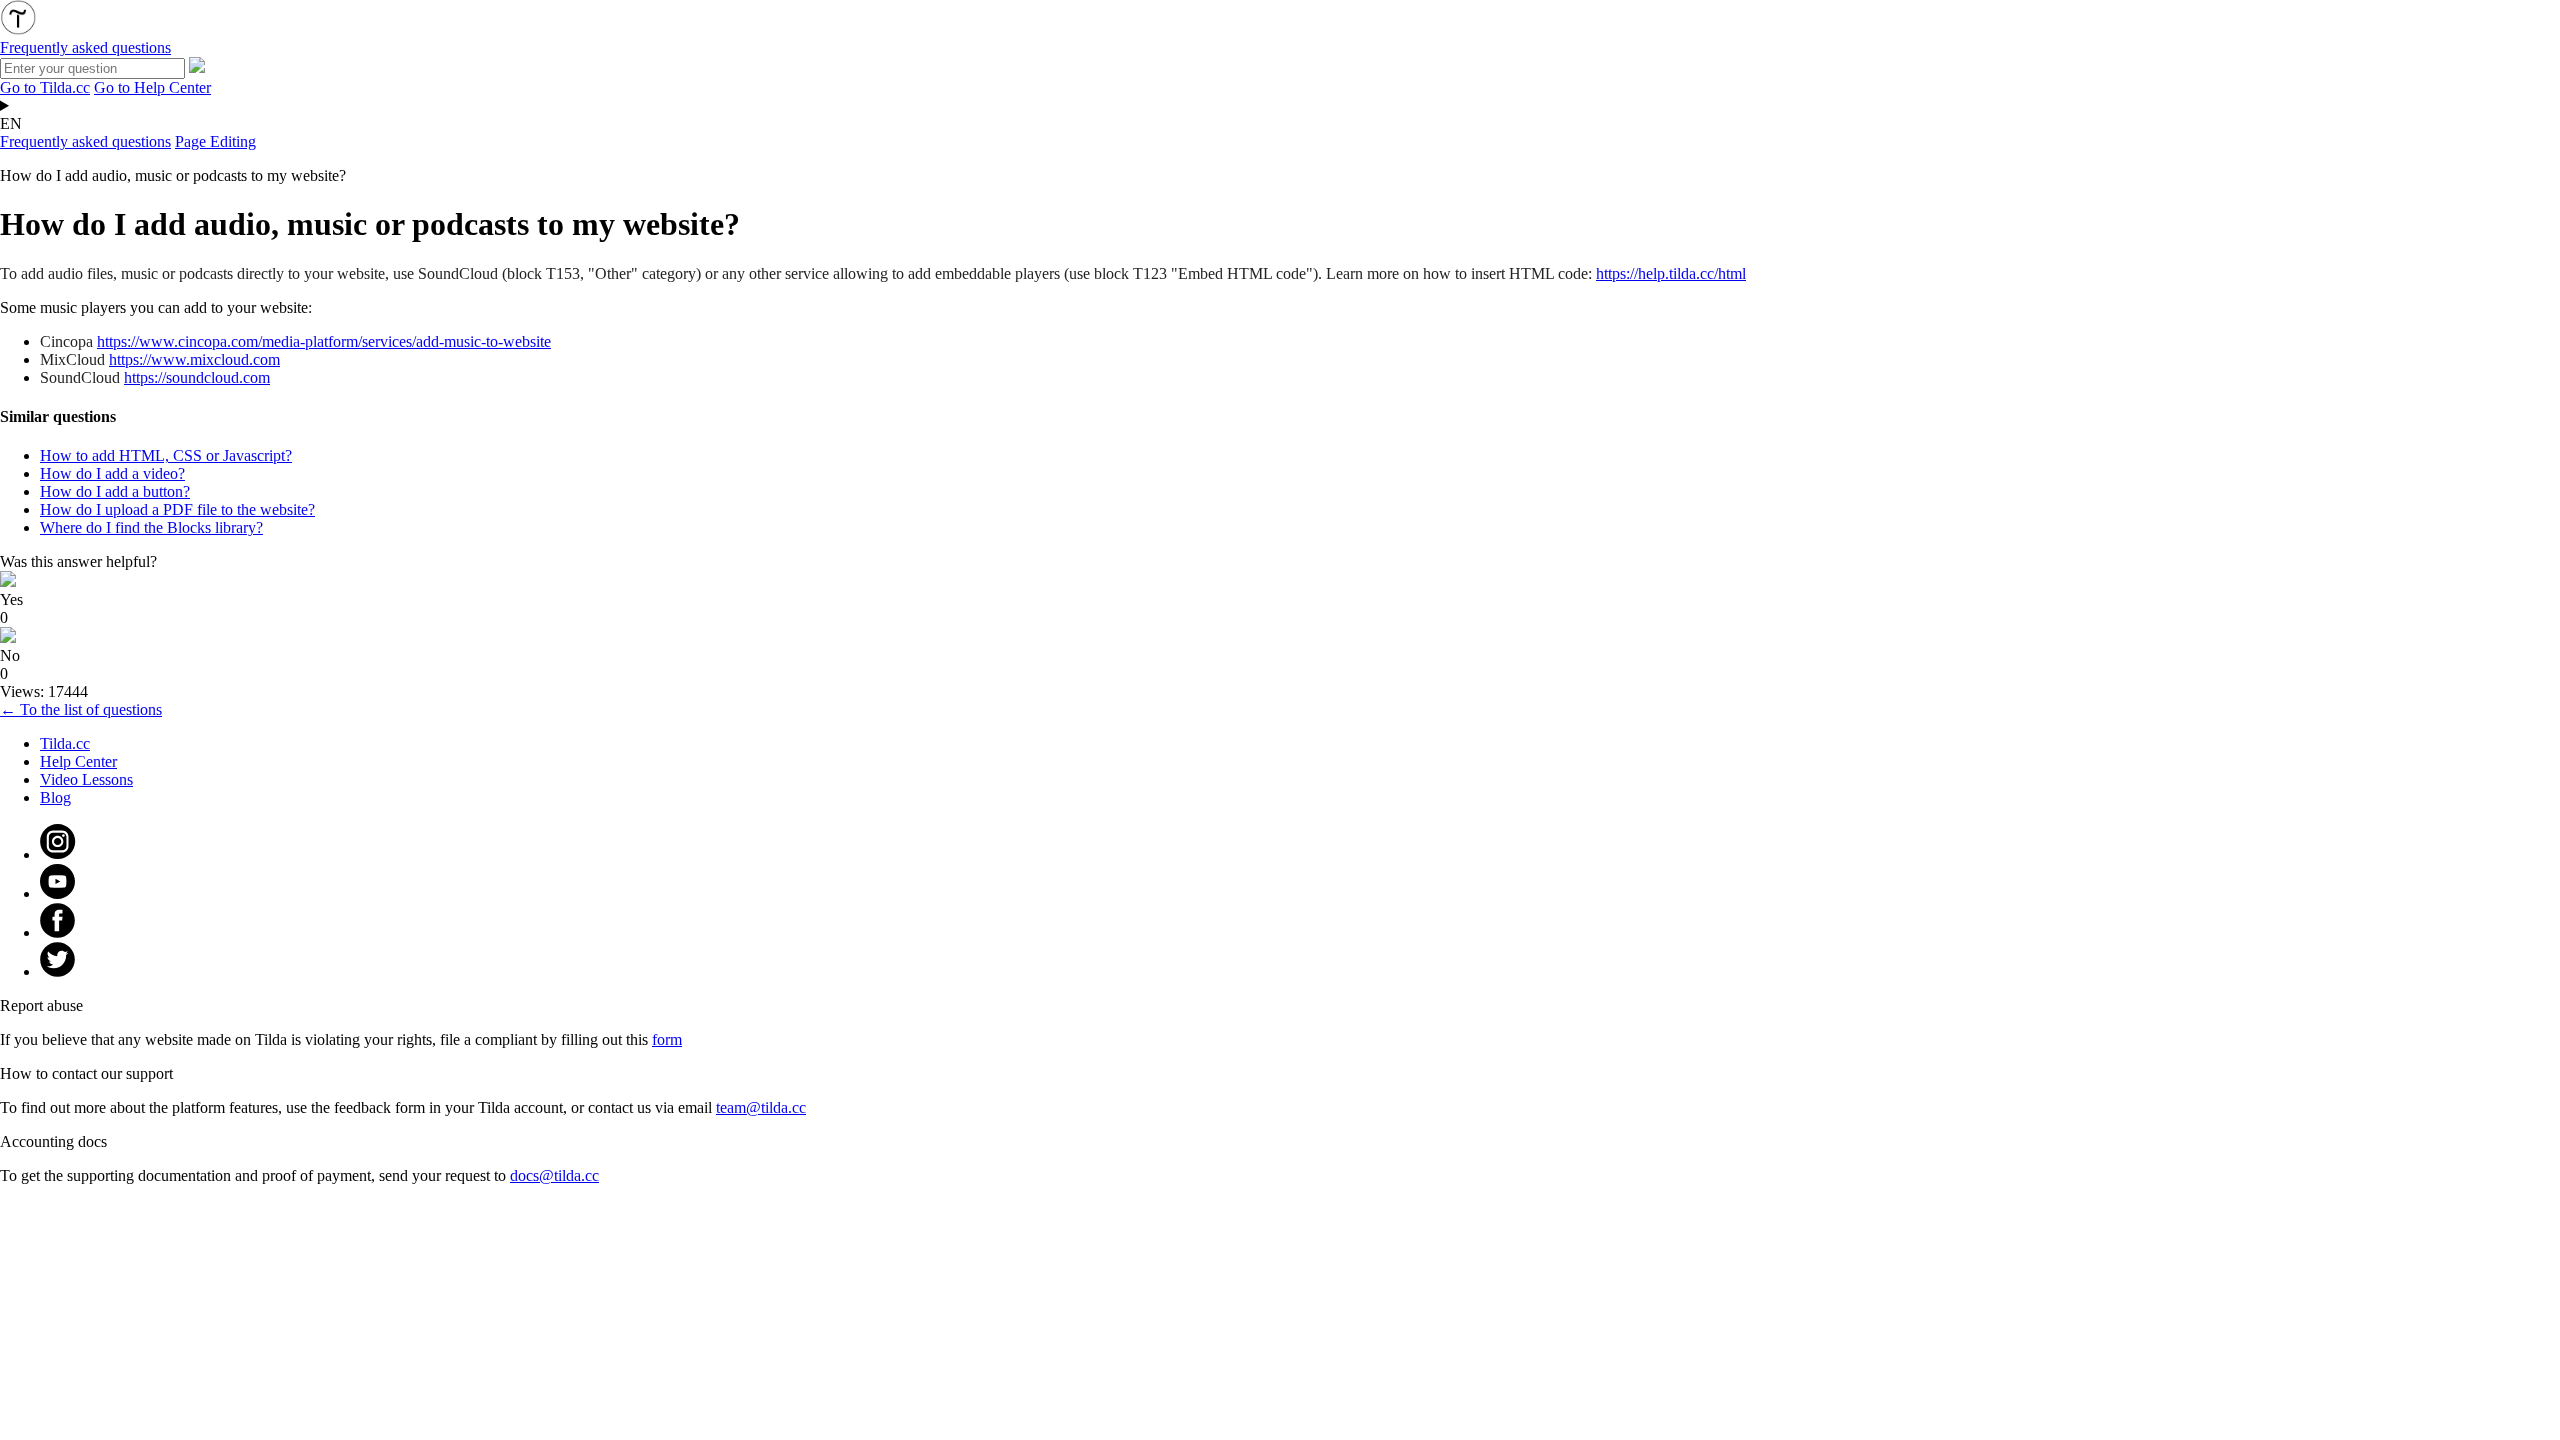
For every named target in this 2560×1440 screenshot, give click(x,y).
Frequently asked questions (85, 141)
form (667, 1039)
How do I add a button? (115, 491)
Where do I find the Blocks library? (151, 527)
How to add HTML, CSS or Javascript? (166, 455)
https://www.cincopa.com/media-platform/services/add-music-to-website (324, 341)
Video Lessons (86, 779)
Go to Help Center (152, 87)
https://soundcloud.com (197, 377)
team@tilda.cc (761, 1107)
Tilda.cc (65, 743)
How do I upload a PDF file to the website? (177, 509)
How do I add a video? (112, 473)
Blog (55, 797)
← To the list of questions (81, 709)
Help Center (78, 761)
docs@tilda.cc (554, 1175)
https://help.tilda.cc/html (1671, 273)
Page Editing (215, 141)
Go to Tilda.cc (45, 87)
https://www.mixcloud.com (194, 359)
